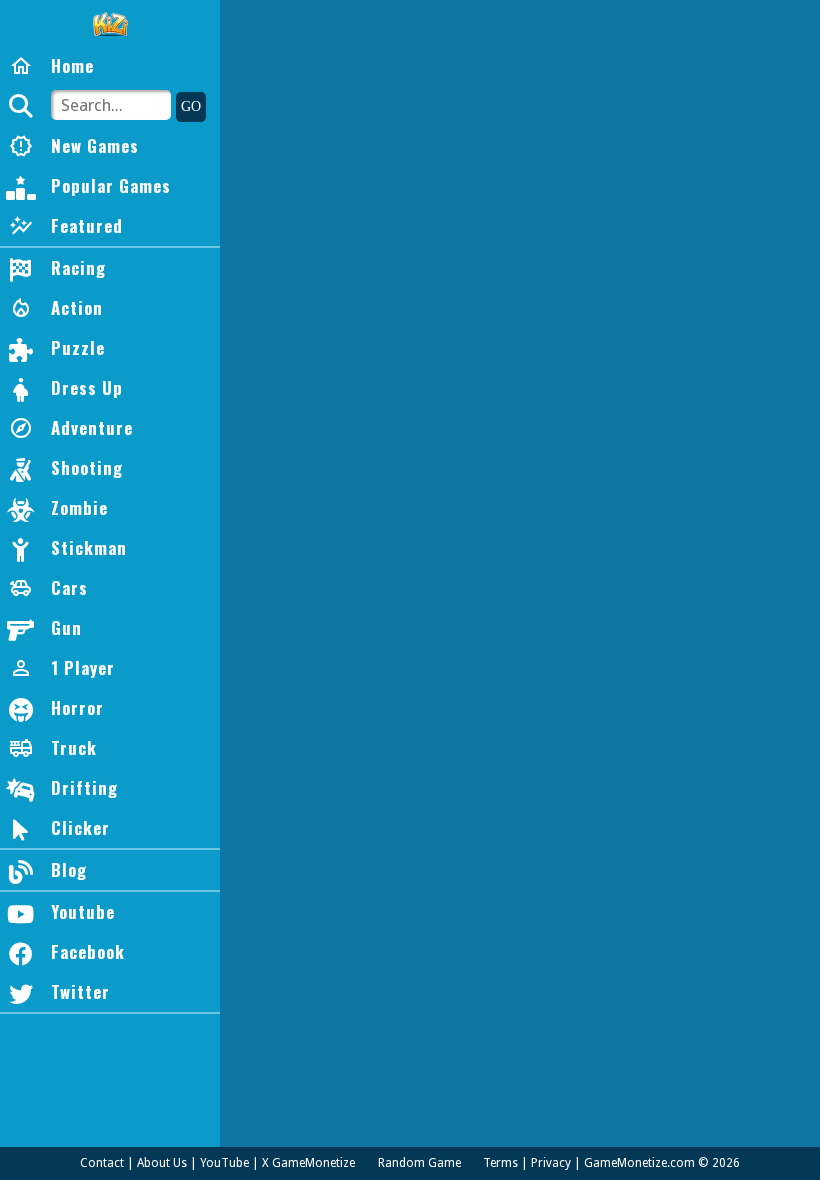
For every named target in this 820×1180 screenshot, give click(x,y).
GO (191, 106)
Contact (102, 1163)
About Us (162, 1163)
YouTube (224, 1163)
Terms (500, 1163)
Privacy (551, 1163)
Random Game (419, 1163)
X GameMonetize (308, 1163)
